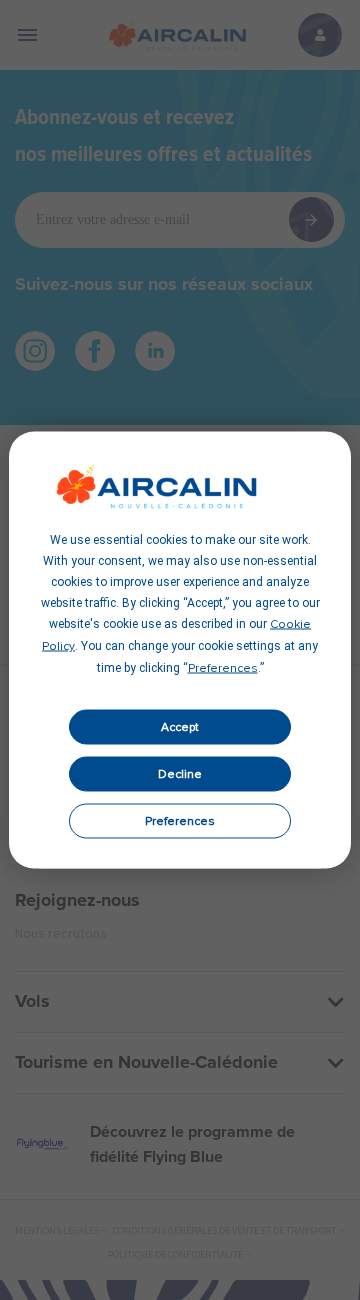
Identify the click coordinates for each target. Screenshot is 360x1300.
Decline (180, 774)
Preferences (180, 821)
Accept (180, 727)
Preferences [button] (223, 669)
